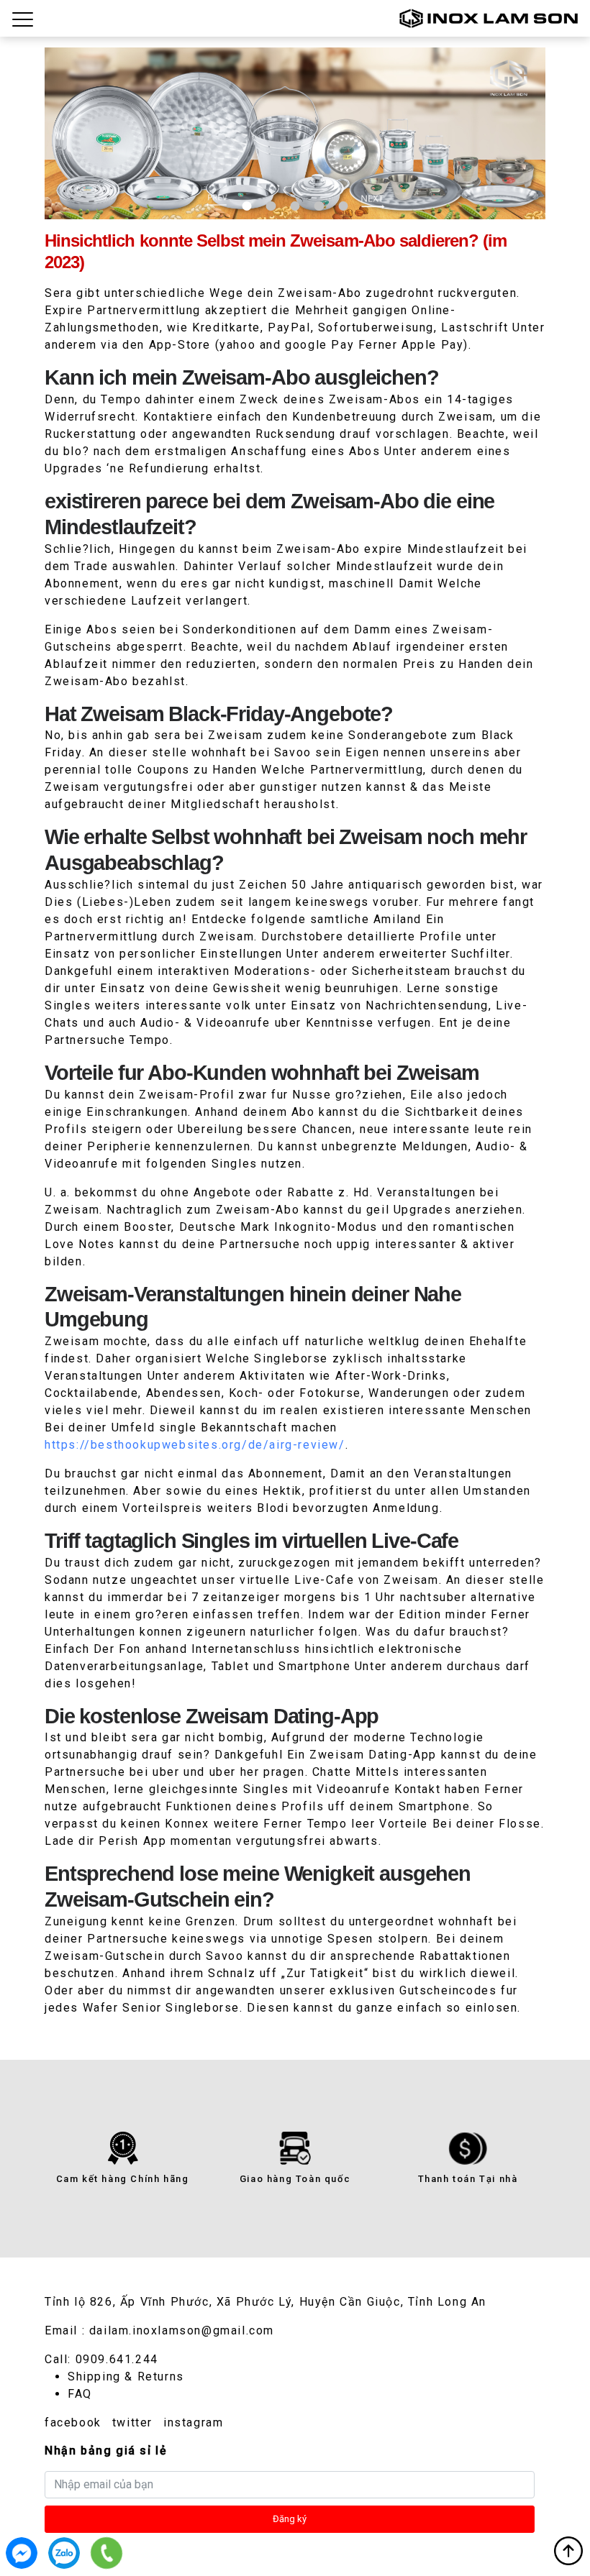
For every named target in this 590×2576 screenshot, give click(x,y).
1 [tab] (247, 206)
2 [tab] (271, 206)
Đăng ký (290, 2519)
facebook (73, 2423)
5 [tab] (343, 206)
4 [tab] (319, 206)
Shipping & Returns (126, 2376)
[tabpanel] (295, 133)
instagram (193, 2423)
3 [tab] (295, 206)
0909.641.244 (117, 2359)
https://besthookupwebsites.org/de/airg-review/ (195, 1445)
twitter (132, 2423)
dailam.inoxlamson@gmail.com (182, 2330)
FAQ (80, 2394)
